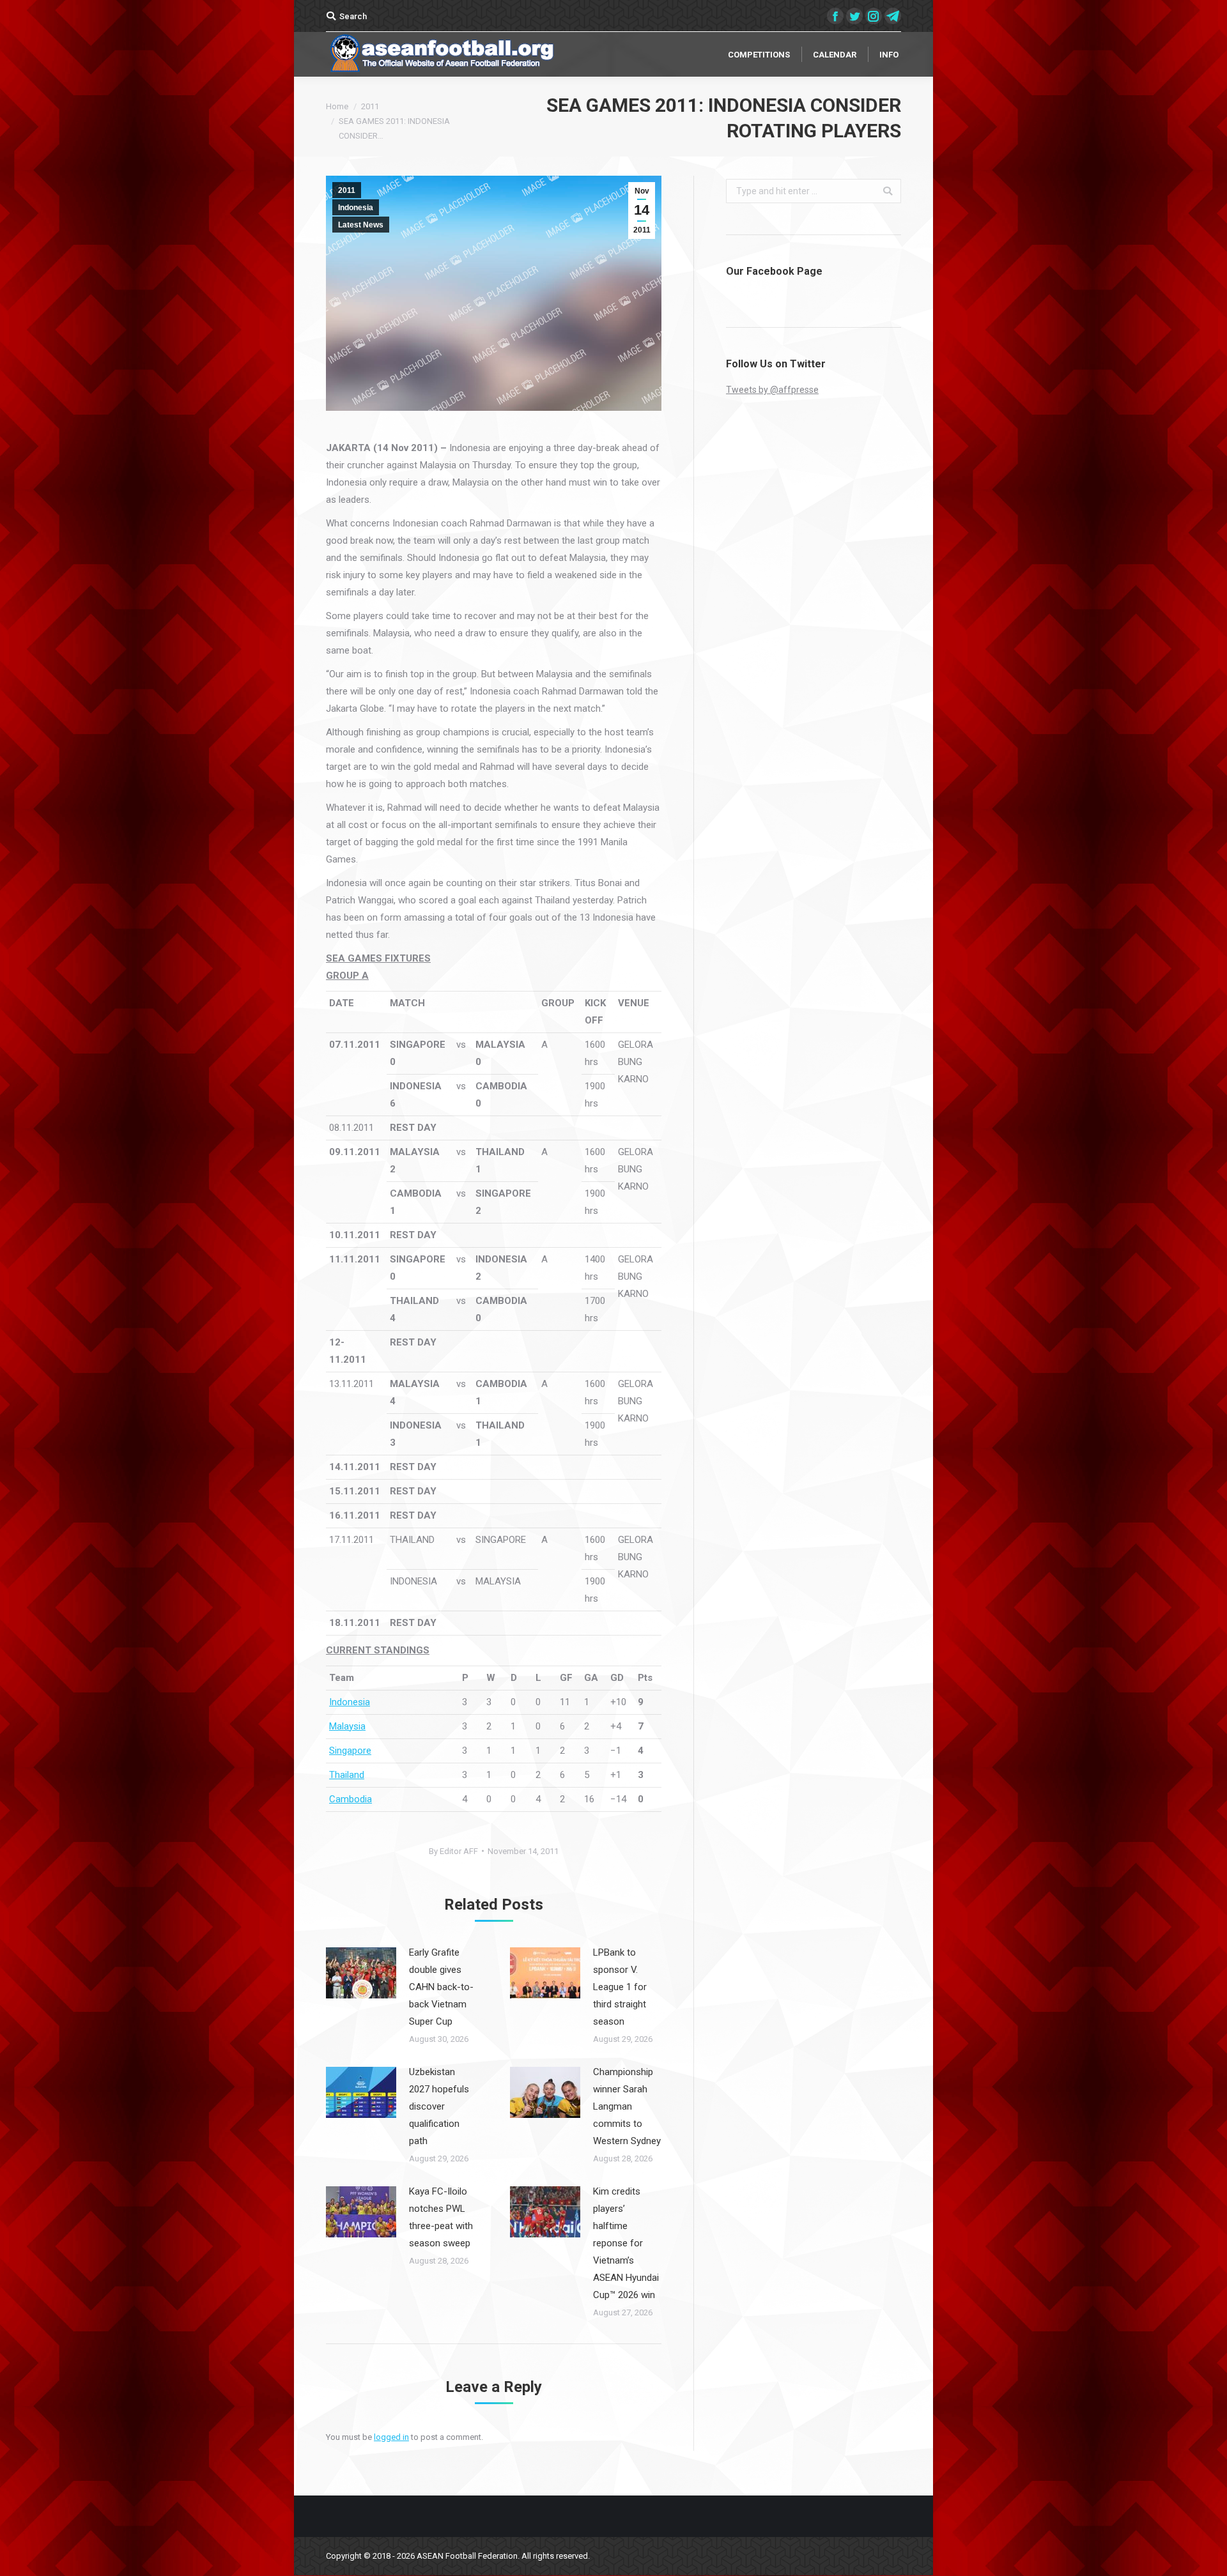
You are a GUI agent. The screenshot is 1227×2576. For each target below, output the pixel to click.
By (453, 1851)
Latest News (361, 225)
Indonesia (356, 208)
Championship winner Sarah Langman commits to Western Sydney (627, 2106)
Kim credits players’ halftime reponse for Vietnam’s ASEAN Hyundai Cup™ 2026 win (626, 2243)
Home (337, 106)
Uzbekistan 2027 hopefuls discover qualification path (439, 2106)
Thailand (347, 1775)
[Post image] (361, 1973)
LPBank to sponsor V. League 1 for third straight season (620, 1987)
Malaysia (347, 1726)
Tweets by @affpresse (772, 390)
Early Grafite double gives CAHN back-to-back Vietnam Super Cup (441, 1987)
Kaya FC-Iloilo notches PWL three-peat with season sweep (441, 2217)
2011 (370, 106)
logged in (391, 2437)
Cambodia (351, 1799)
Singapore (350, 1751)
